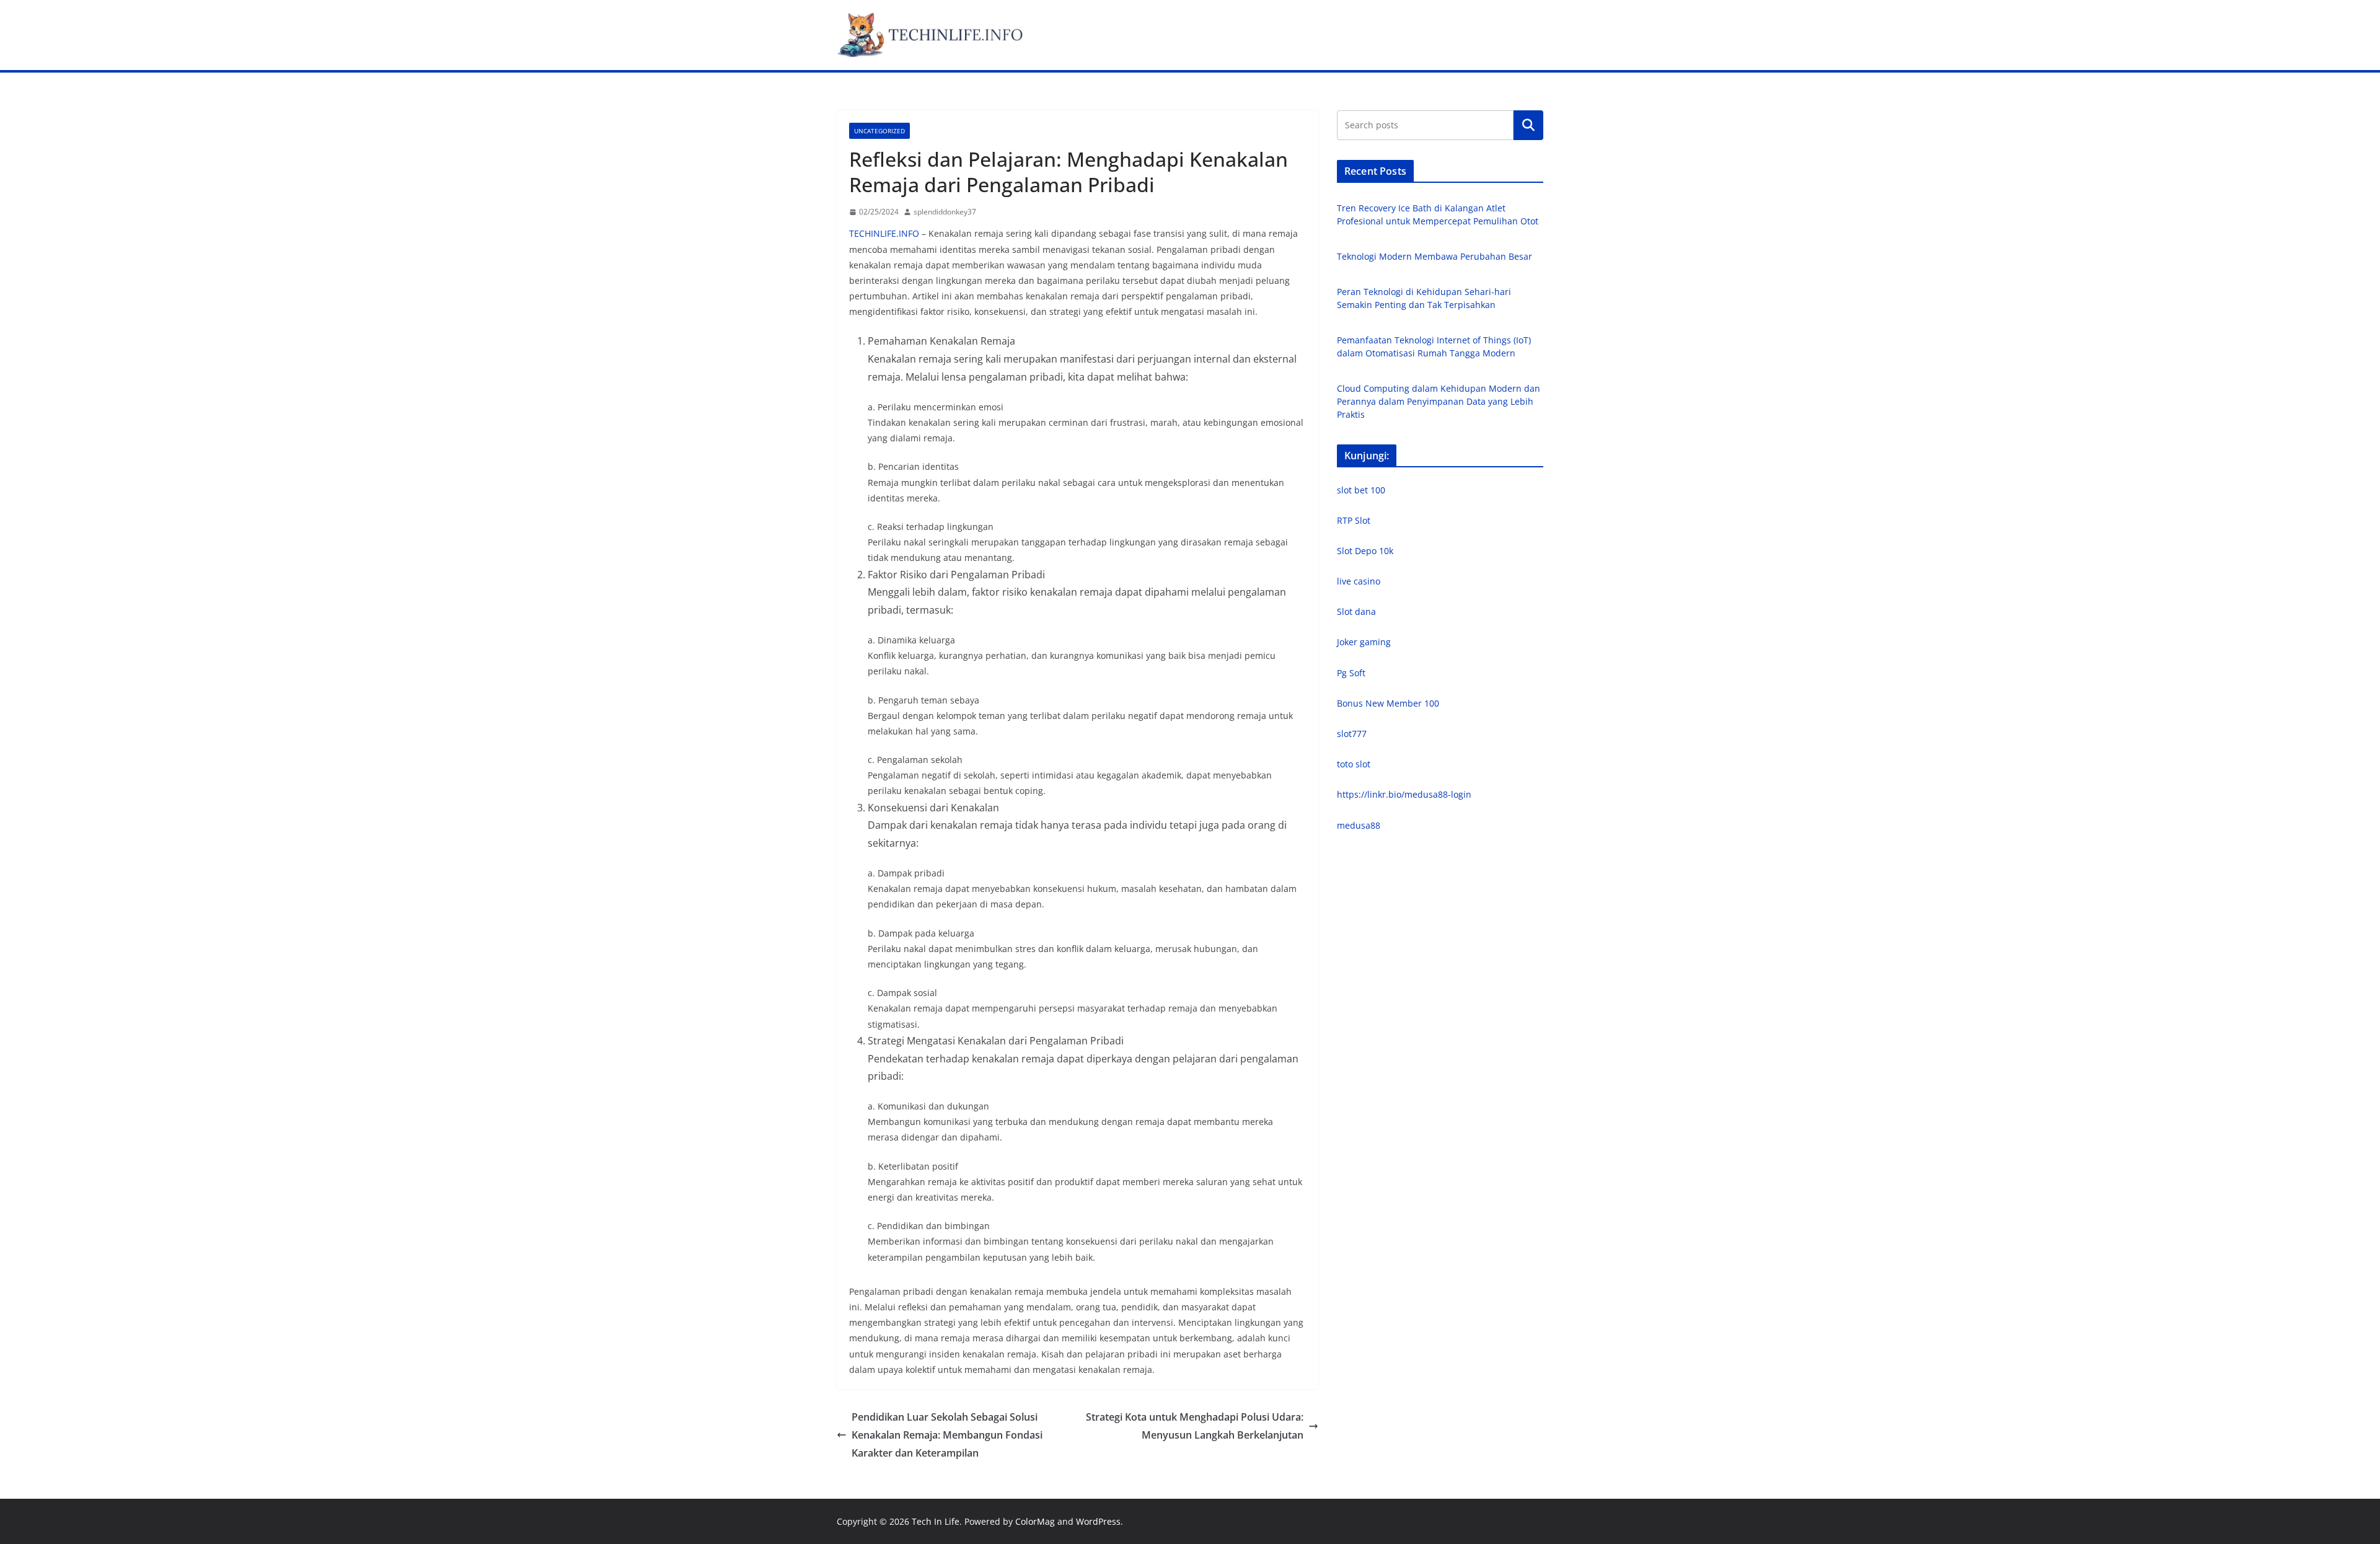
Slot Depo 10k (1365, 551)
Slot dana (1356, 611)
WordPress (1098, 1521)
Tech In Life (936, 1521)
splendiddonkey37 (945, 212)
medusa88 (1359, 825)
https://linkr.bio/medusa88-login (1404, 794)
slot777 (1352, 734)
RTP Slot (1354, 520)
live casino (1359, 581)
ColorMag (1035, 1521)
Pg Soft (1351, 673)
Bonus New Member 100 (1388, 703)
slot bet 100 (1361, 490)
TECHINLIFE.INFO (884, 233)
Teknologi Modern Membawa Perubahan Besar (1435, 256)
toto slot (1354, 764)
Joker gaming (1364, 642)
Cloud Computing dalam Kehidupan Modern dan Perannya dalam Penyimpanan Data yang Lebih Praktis (1439, 401)
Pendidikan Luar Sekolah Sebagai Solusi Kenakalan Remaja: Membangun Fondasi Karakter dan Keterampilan (947, 1435)
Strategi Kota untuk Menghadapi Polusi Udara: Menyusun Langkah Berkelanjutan (1195, 1426)
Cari (1528, 125)
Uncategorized (879, 131)
